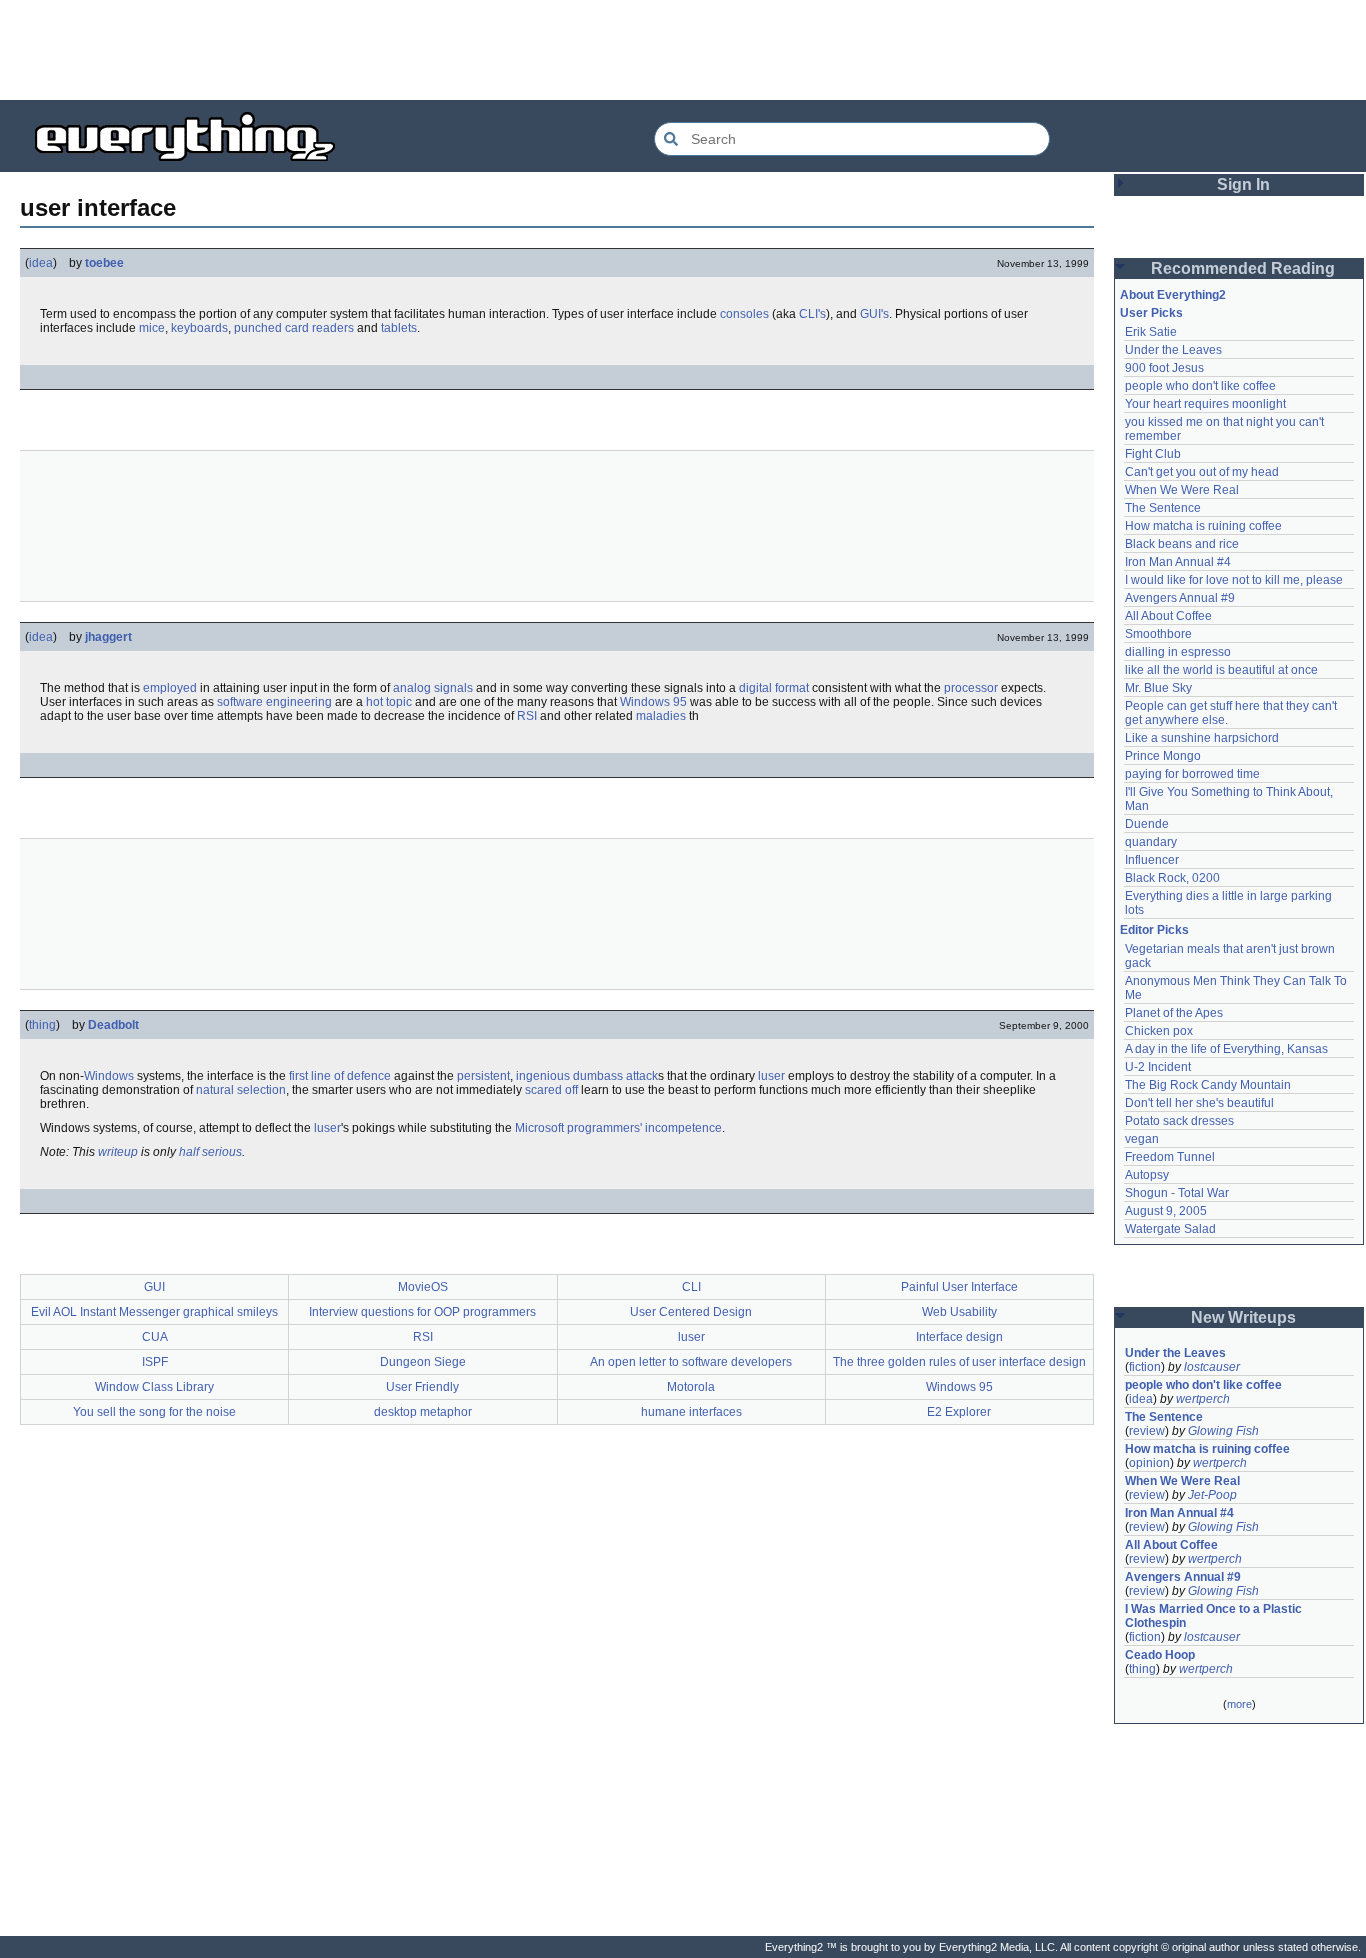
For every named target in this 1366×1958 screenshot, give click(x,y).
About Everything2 (1173, 295)
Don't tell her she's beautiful (1199, 1103)
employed (170, 688)
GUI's (874, 314)
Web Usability (959, 1312)
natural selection (241, 1090)
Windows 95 (653, 702)
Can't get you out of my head (1202, 472)
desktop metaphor (423, 1412)
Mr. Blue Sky (1158, 688)
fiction (1145, 1367)
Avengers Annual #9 (1180, 598)
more (1239, 1704)
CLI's (812, 314)
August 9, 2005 (1166, 1211)
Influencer (1152, 860)
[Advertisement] (683, 50)
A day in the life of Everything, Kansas (1226, 1049)
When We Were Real (1182, 490)
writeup (118, 1152)
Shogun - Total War (1177, 1193)
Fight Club (1153, 454)
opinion (1149, 1463)
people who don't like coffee (1200, 386)
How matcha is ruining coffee (1203, 526)
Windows (109, 1076)
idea (41, 263)
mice (152, 328)
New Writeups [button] (1243, 1317)
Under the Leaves (1173, 350)
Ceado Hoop (1160, 1655)
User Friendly (422, 1387)
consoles (744, 314)
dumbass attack (615, 1076)
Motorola (691, 1387)
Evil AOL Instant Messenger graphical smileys (154, 1312)
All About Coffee (1168, 616)
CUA (155, 1337)
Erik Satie (1151, 332)
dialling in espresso (1178, 652)
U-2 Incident (1158, 1067)
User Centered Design (691, 1312)
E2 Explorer (959, 1412)
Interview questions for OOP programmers (422, 1312)
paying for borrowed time (1192, 774)
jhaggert (108, 637)
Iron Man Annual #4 (1178, 562)
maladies (661, 716)
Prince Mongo (1163, 756)
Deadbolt (113, 1025)
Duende (1147, 824)
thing (42, 1025)
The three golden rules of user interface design (959, 1362)
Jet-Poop (1212, 1495)
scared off (551, 1090)
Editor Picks (1154, 930)
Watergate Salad (1170, 1229)
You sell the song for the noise (154, 1412)
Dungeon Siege (423, 1362)
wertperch (1203, 1399)
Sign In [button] (1243, 184)
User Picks (1151, 313)
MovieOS (423, 1287)
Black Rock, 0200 (1172, 878)
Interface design (959, 1337)
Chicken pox (1159, 1031)
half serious (210, 1152)
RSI (527, 716)
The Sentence (1163, 508)
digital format (774, 688)
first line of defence (340, 1076)
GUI (154, 1287)
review (1147, 1431)
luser (771, 1076)
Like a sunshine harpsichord (1202, 738)
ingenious (543, 1076)
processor (971, 688)
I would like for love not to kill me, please (1234, 580)
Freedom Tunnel (1170, 1157)
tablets (399, 328)
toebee (104, 263)
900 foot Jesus (1164, 368)
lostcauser (1212, 1367)
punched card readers (294, 328)
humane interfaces (691, 1412)
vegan (1142, 1139)
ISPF (155, 1362)
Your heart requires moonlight (1205, 404)
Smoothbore (1158, 634)
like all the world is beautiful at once (1221, 670)
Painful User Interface (959, 1287)
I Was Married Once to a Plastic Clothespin (1215, 1616)
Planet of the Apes (1174, 1013)
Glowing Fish (1223, 1431)
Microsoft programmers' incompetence (618, 1128)
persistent (483, 1076)
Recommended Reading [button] (1243, 268)
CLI (691, 1287)
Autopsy (1147, 1175)
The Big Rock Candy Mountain (1208, 1085)
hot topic (389, 702)
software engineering (274, 702)
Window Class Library (154, 1387)
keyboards (199, 328)
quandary (1151, 842)
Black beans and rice (1182, 544)
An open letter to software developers (691, 1362)
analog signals (433, 688)
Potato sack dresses (1179, 1121)
